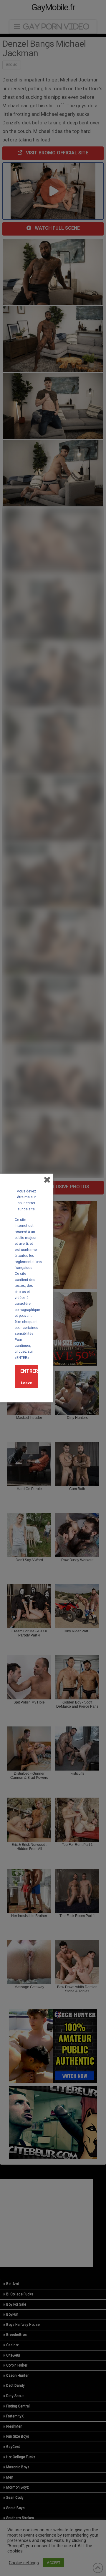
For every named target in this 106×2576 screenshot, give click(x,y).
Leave (26, 1383)
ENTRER (29, 1371)
